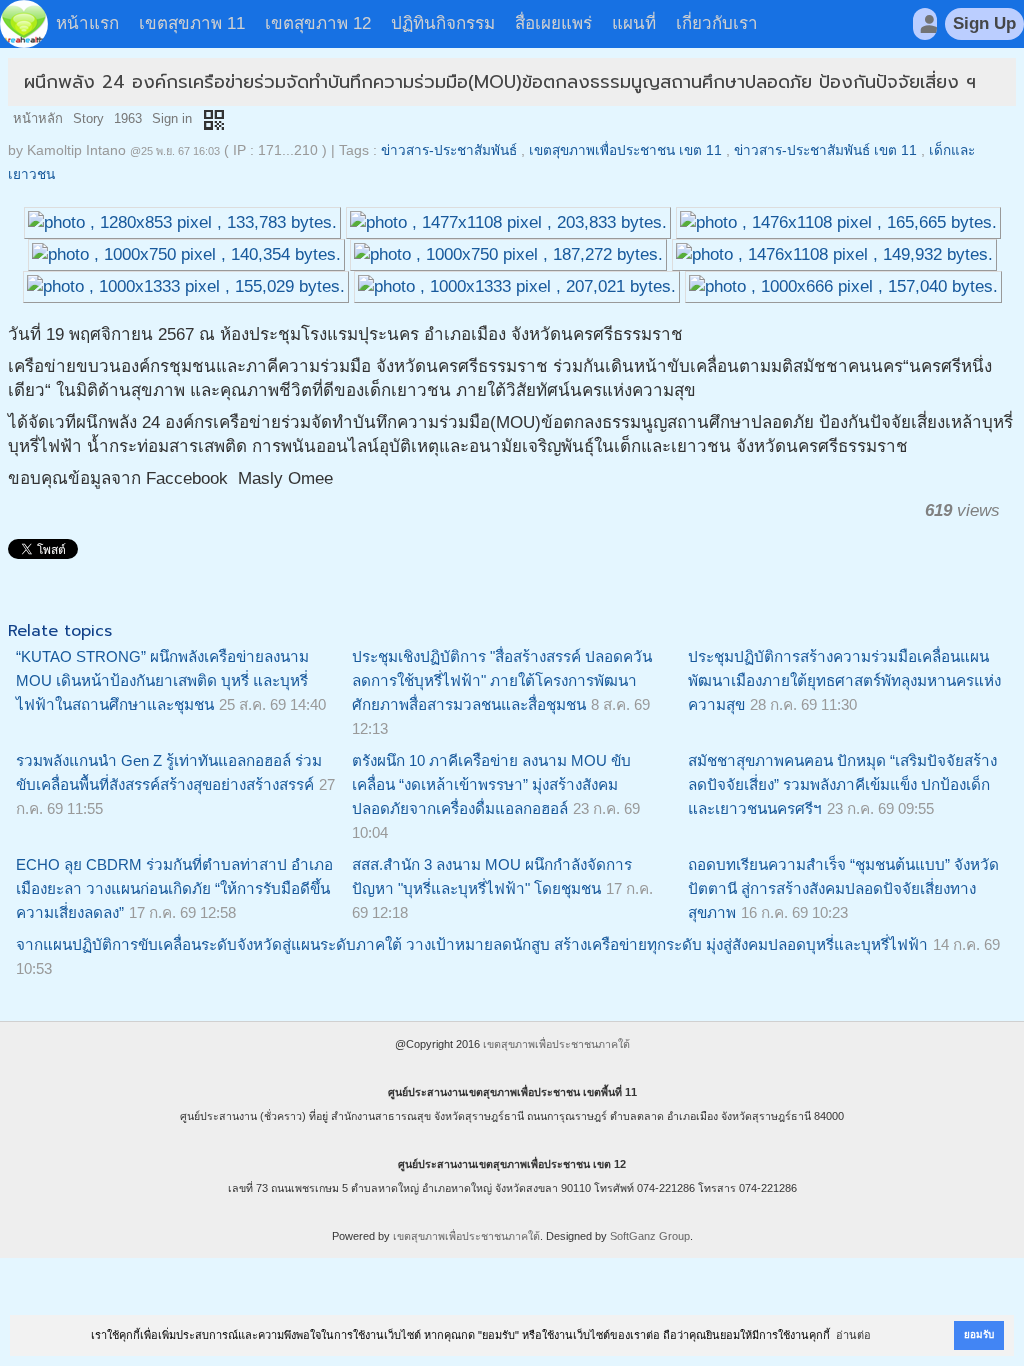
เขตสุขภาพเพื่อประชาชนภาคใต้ (556, 1044)
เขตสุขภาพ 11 (192, 23)
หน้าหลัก (38, 118)
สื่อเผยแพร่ (553, 23)
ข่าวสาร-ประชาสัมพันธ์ (449, 150)
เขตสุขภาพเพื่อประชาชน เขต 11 (625, 150)
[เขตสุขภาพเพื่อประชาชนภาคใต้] (24, 24)
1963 (128, 118)
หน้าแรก (87, 23)
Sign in (172, 118)
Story (88, 118)
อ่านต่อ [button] (853, 1335)
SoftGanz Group (650, 1236)
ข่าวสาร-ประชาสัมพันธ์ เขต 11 (825, 150)
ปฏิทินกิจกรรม (443, 23)
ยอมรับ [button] (979, 1334)
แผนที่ (634, 23)
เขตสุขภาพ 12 (318, 23)
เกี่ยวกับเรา (717, 23)
